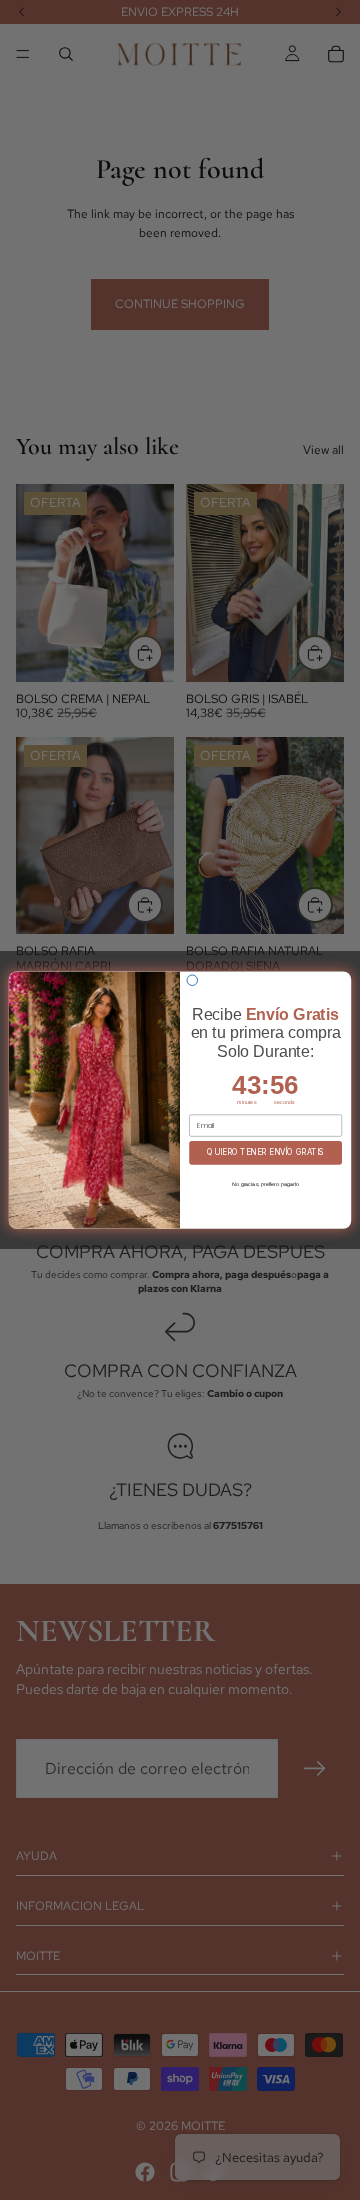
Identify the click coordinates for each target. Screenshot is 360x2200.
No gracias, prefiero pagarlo (265, 1184)
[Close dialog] (192, 980)
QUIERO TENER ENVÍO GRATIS (265, 1152)
